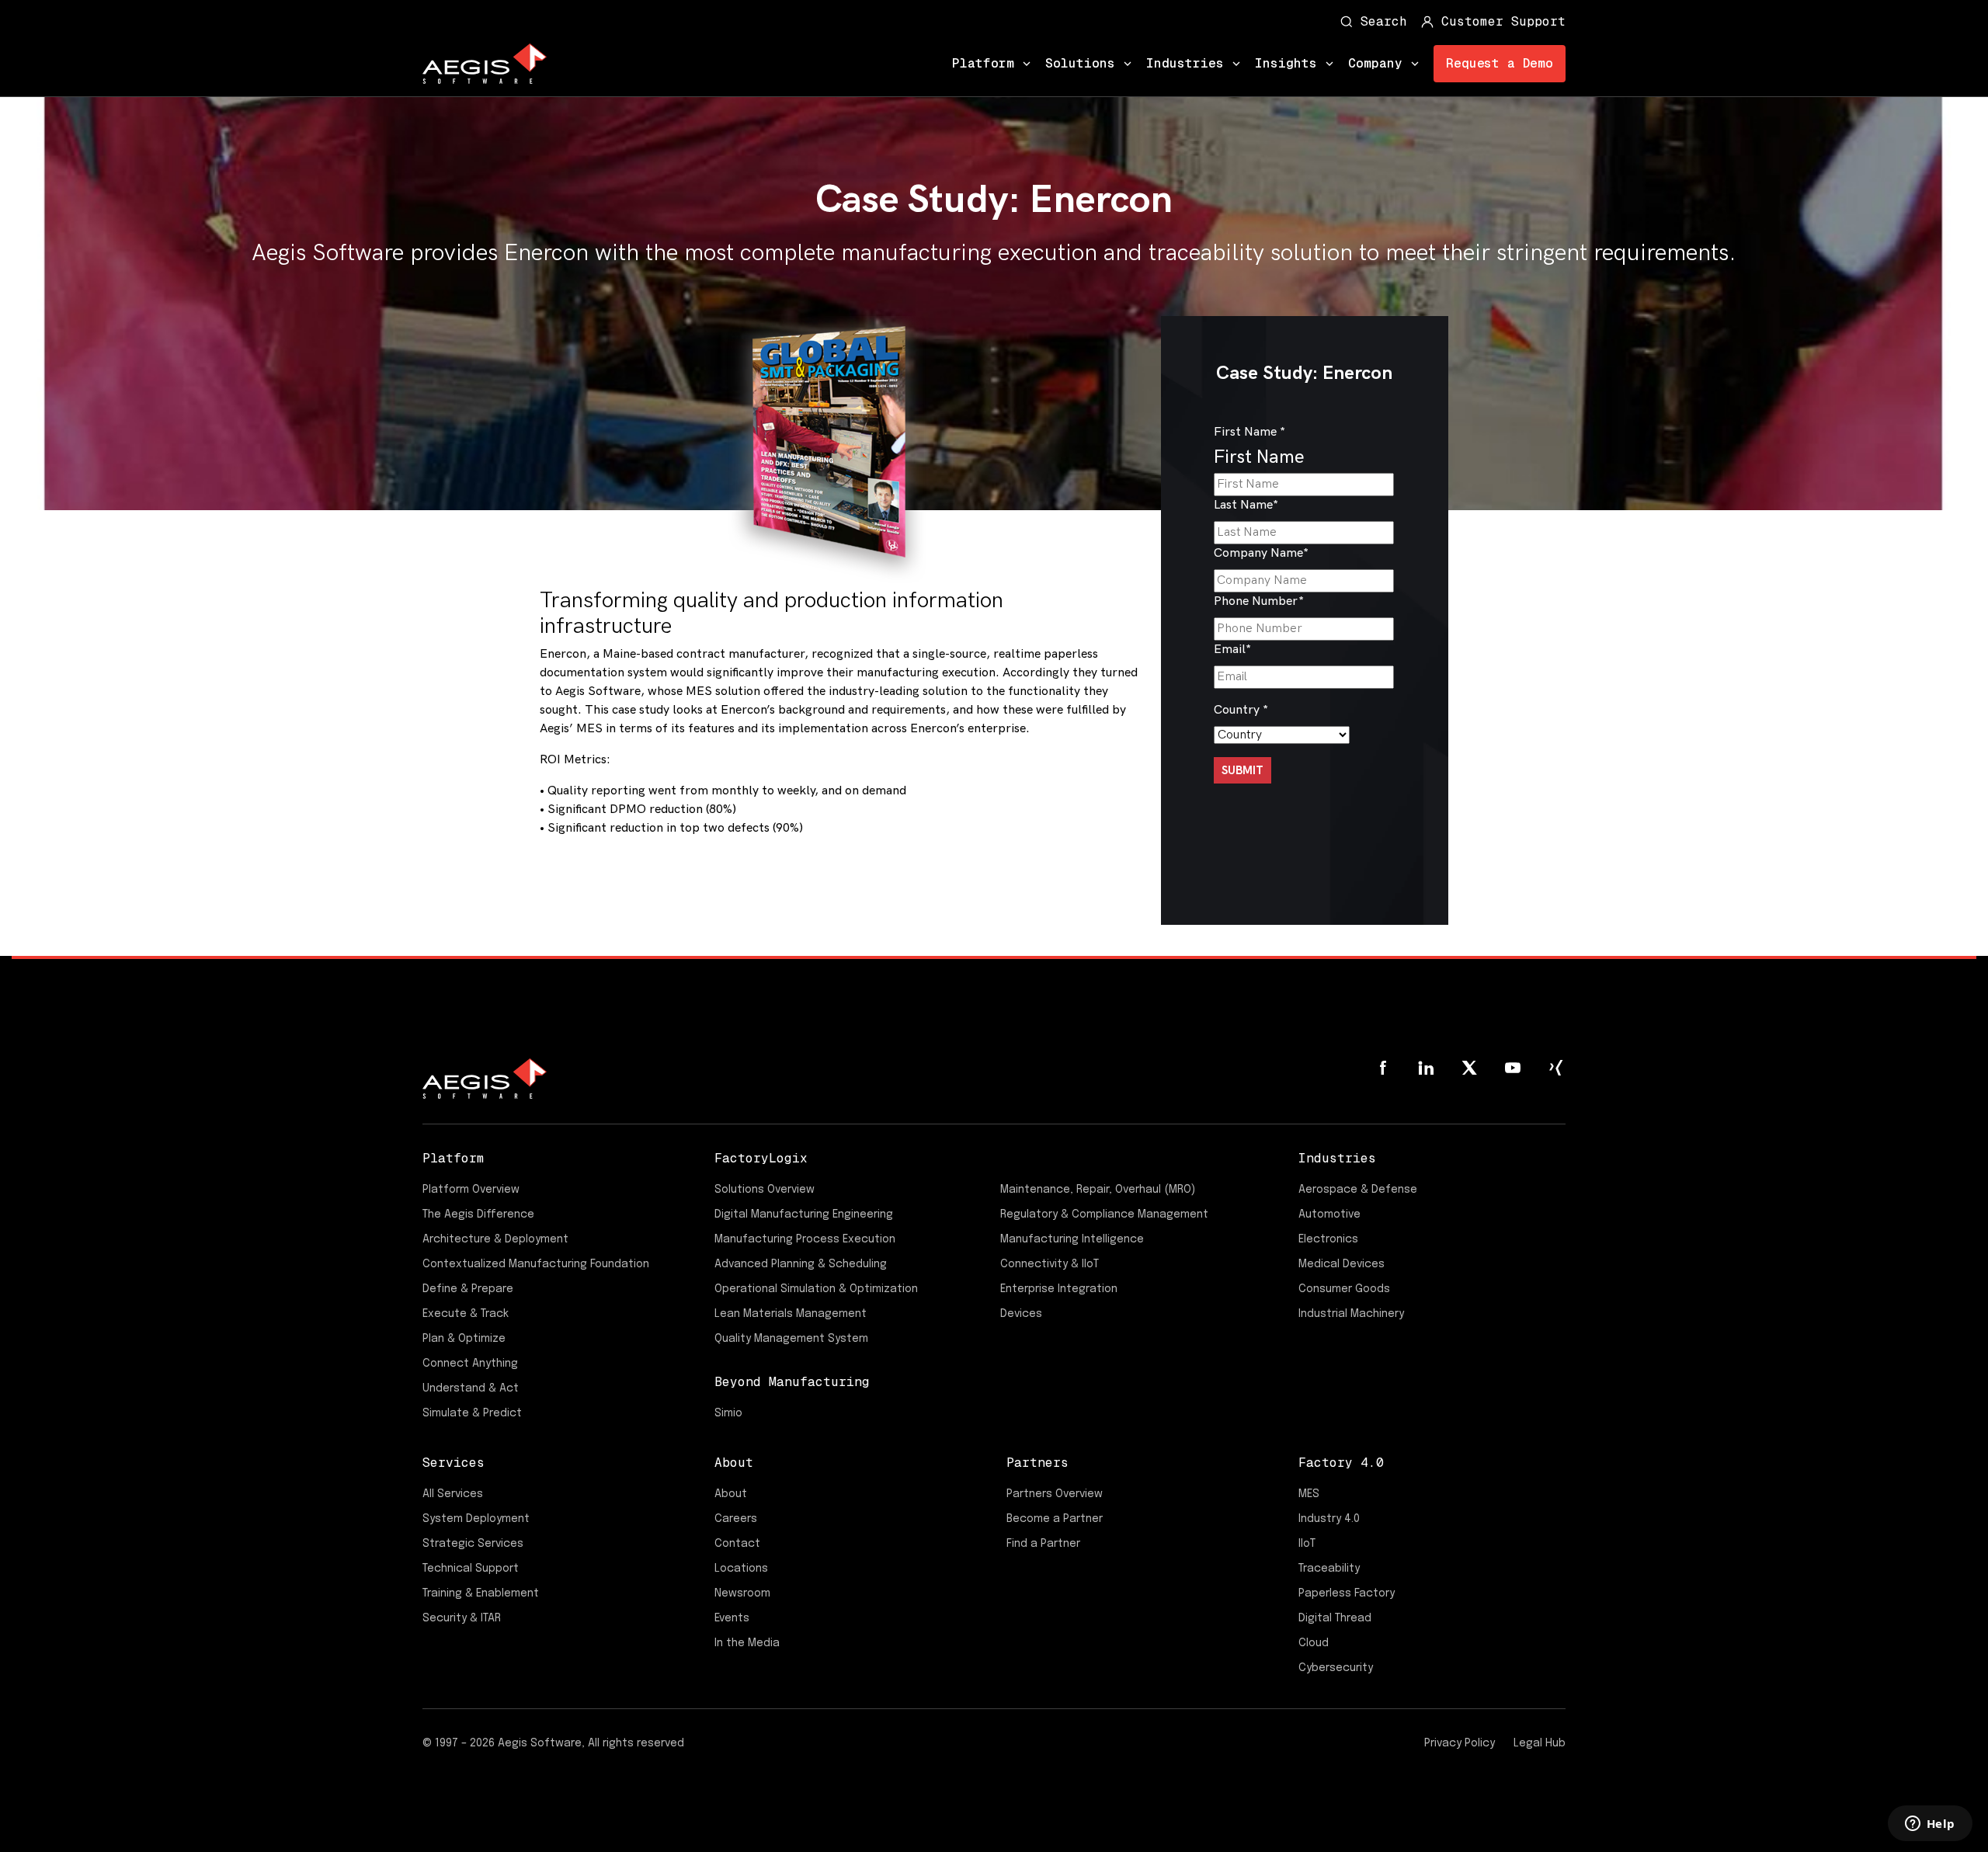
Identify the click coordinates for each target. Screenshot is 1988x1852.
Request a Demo (1500, 63)
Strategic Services (473, 1544)
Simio (728, 1413)
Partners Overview (1055, 1494)
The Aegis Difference (478, 1214)
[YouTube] (1513, 1068)
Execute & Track (466, 1314)
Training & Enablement (481, 1593)
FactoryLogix (761, 1158)
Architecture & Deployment (495, 1239)
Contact (737, 1544)
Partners (1037, 1463)
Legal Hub (1540, 1743)
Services (454, 1463)
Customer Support (1503, 21)
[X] (1469, 1068)
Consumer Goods (1344, 1289)
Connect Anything (470, 1364)
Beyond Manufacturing (792, 1382)
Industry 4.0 (1329, 1519)
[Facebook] (1382, 1068)
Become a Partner (1055, 1519)
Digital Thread (1335, 1618)
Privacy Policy (1460, 1743)
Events (732, 1618)
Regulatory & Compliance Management (1104, 1214)
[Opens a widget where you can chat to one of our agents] (1930, 1825)
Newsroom (742, 1593)
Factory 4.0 (1341, 1463)
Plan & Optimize (464, 1339)
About (734, 1463)
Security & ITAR (462, 1618)
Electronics (1328, 1239)
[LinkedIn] (1426, 1068)
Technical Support (471, 1569)
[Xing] (1556, 1068)
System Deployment (476, 1519)
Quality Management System (791, 1339)
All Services (453, 1494)
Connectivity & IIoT (1050, 1264)
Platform (983, 63)
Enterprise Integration (1059, 1289)
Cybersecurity (1336, 1668)
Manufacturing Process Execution (805, 1239)
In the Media (747, 1643)
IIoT (1307, 1544)
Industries (1185, 63)
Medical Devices (1342, 1264)
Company (1375, 63)
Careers (736, 1519)
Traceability (1329, 1569)
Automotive (1329, 1214)
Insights (1286, 63)
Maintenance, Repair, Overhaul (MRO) (1098, 1190)
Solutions (1080, 63)
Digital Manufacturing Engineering (804, 1214)
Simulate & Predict (472, 1413)
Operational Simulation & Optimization (816, 1289)
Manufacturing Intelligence (1072, 1239)
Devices (1021, 1314)
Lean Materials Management (791, 1314)
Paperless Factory (1347, 1593)
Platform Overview (471, 1190)
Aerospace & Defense (1358, 1190)
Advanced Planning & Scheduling (801, 1264)
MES (1309, 1494)
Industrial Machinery (1351, 1314)
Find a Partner (1043, 1544)
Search (1384, 21)
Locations (741, 1569)
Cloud (1314, 1643)
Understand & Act (471, 1388)
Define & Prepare (468, 1289)
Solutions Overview (765, 1190)
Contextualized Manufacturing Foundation (536, 1264)
